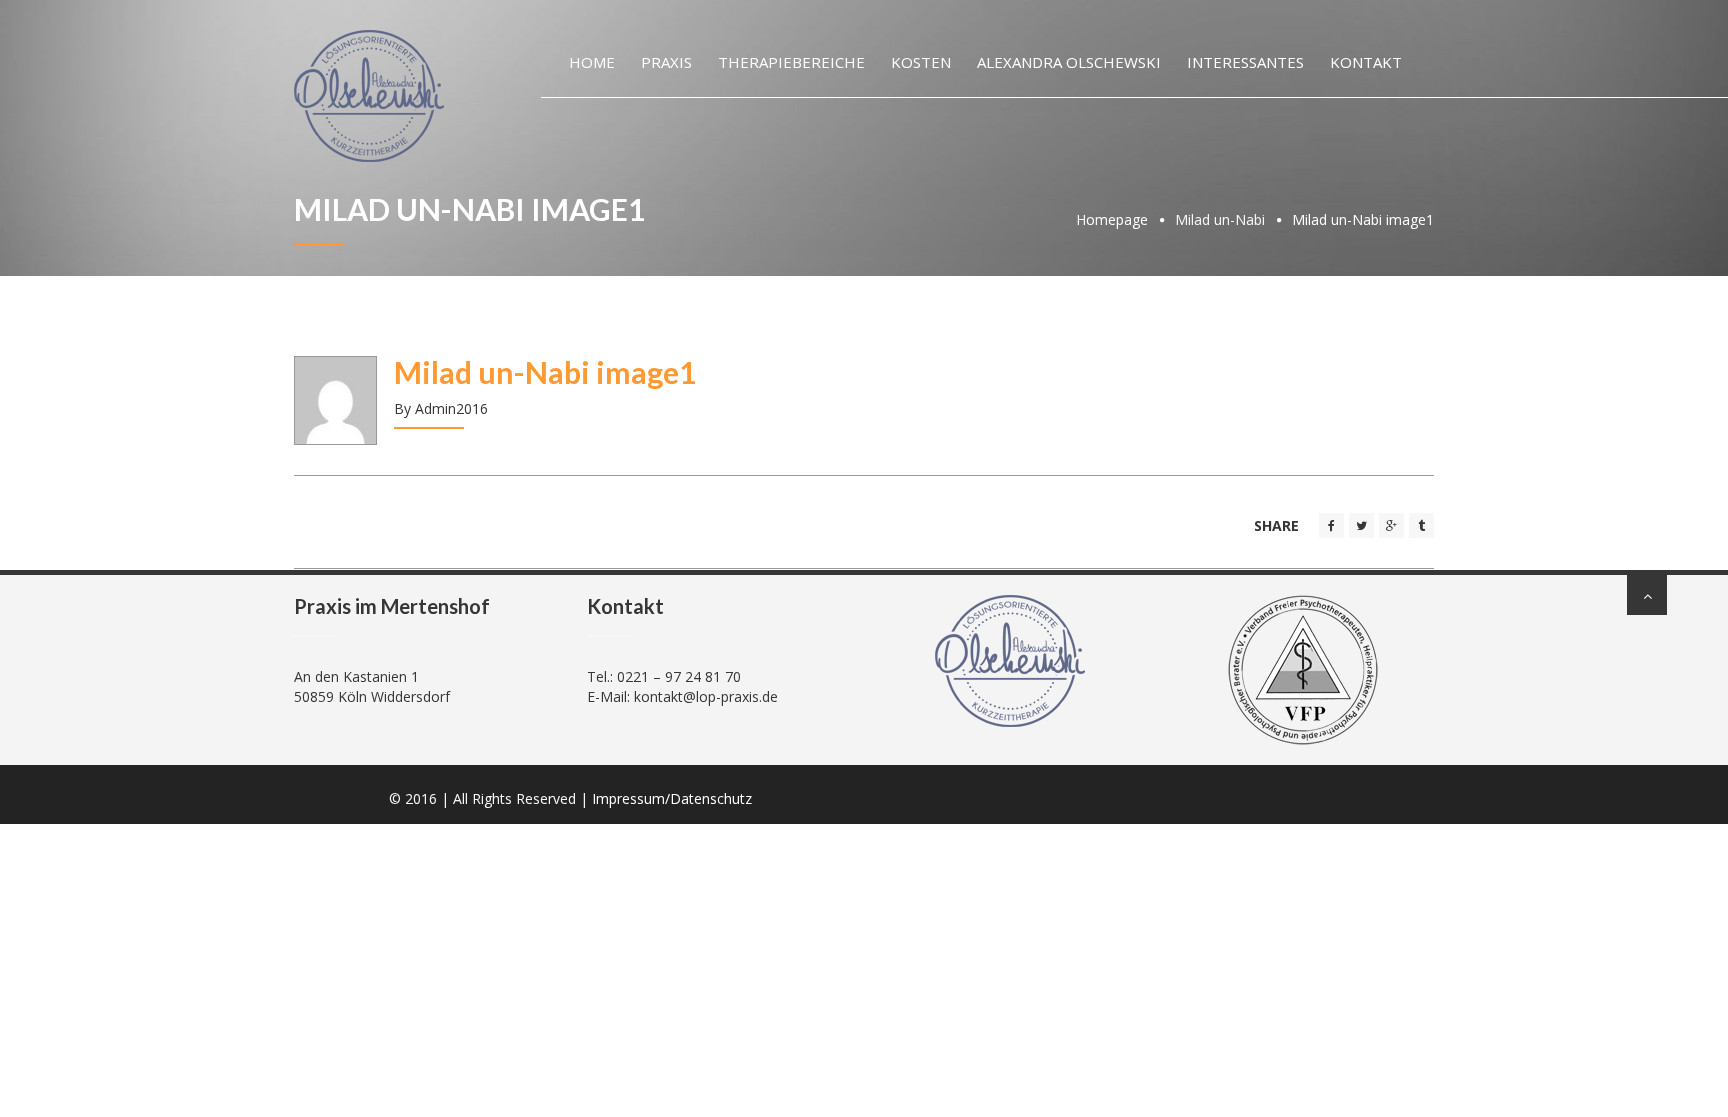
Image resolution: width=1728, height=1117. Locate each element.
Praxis (666, 62)
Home (592, 62)
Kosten (921, 62)
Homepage (1112, 219)
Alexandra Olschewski (1069, 62)
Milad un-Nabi (1220, 219)
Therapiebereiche (791, 62)
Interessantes (1245, 62)
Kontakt (1366, 62)
